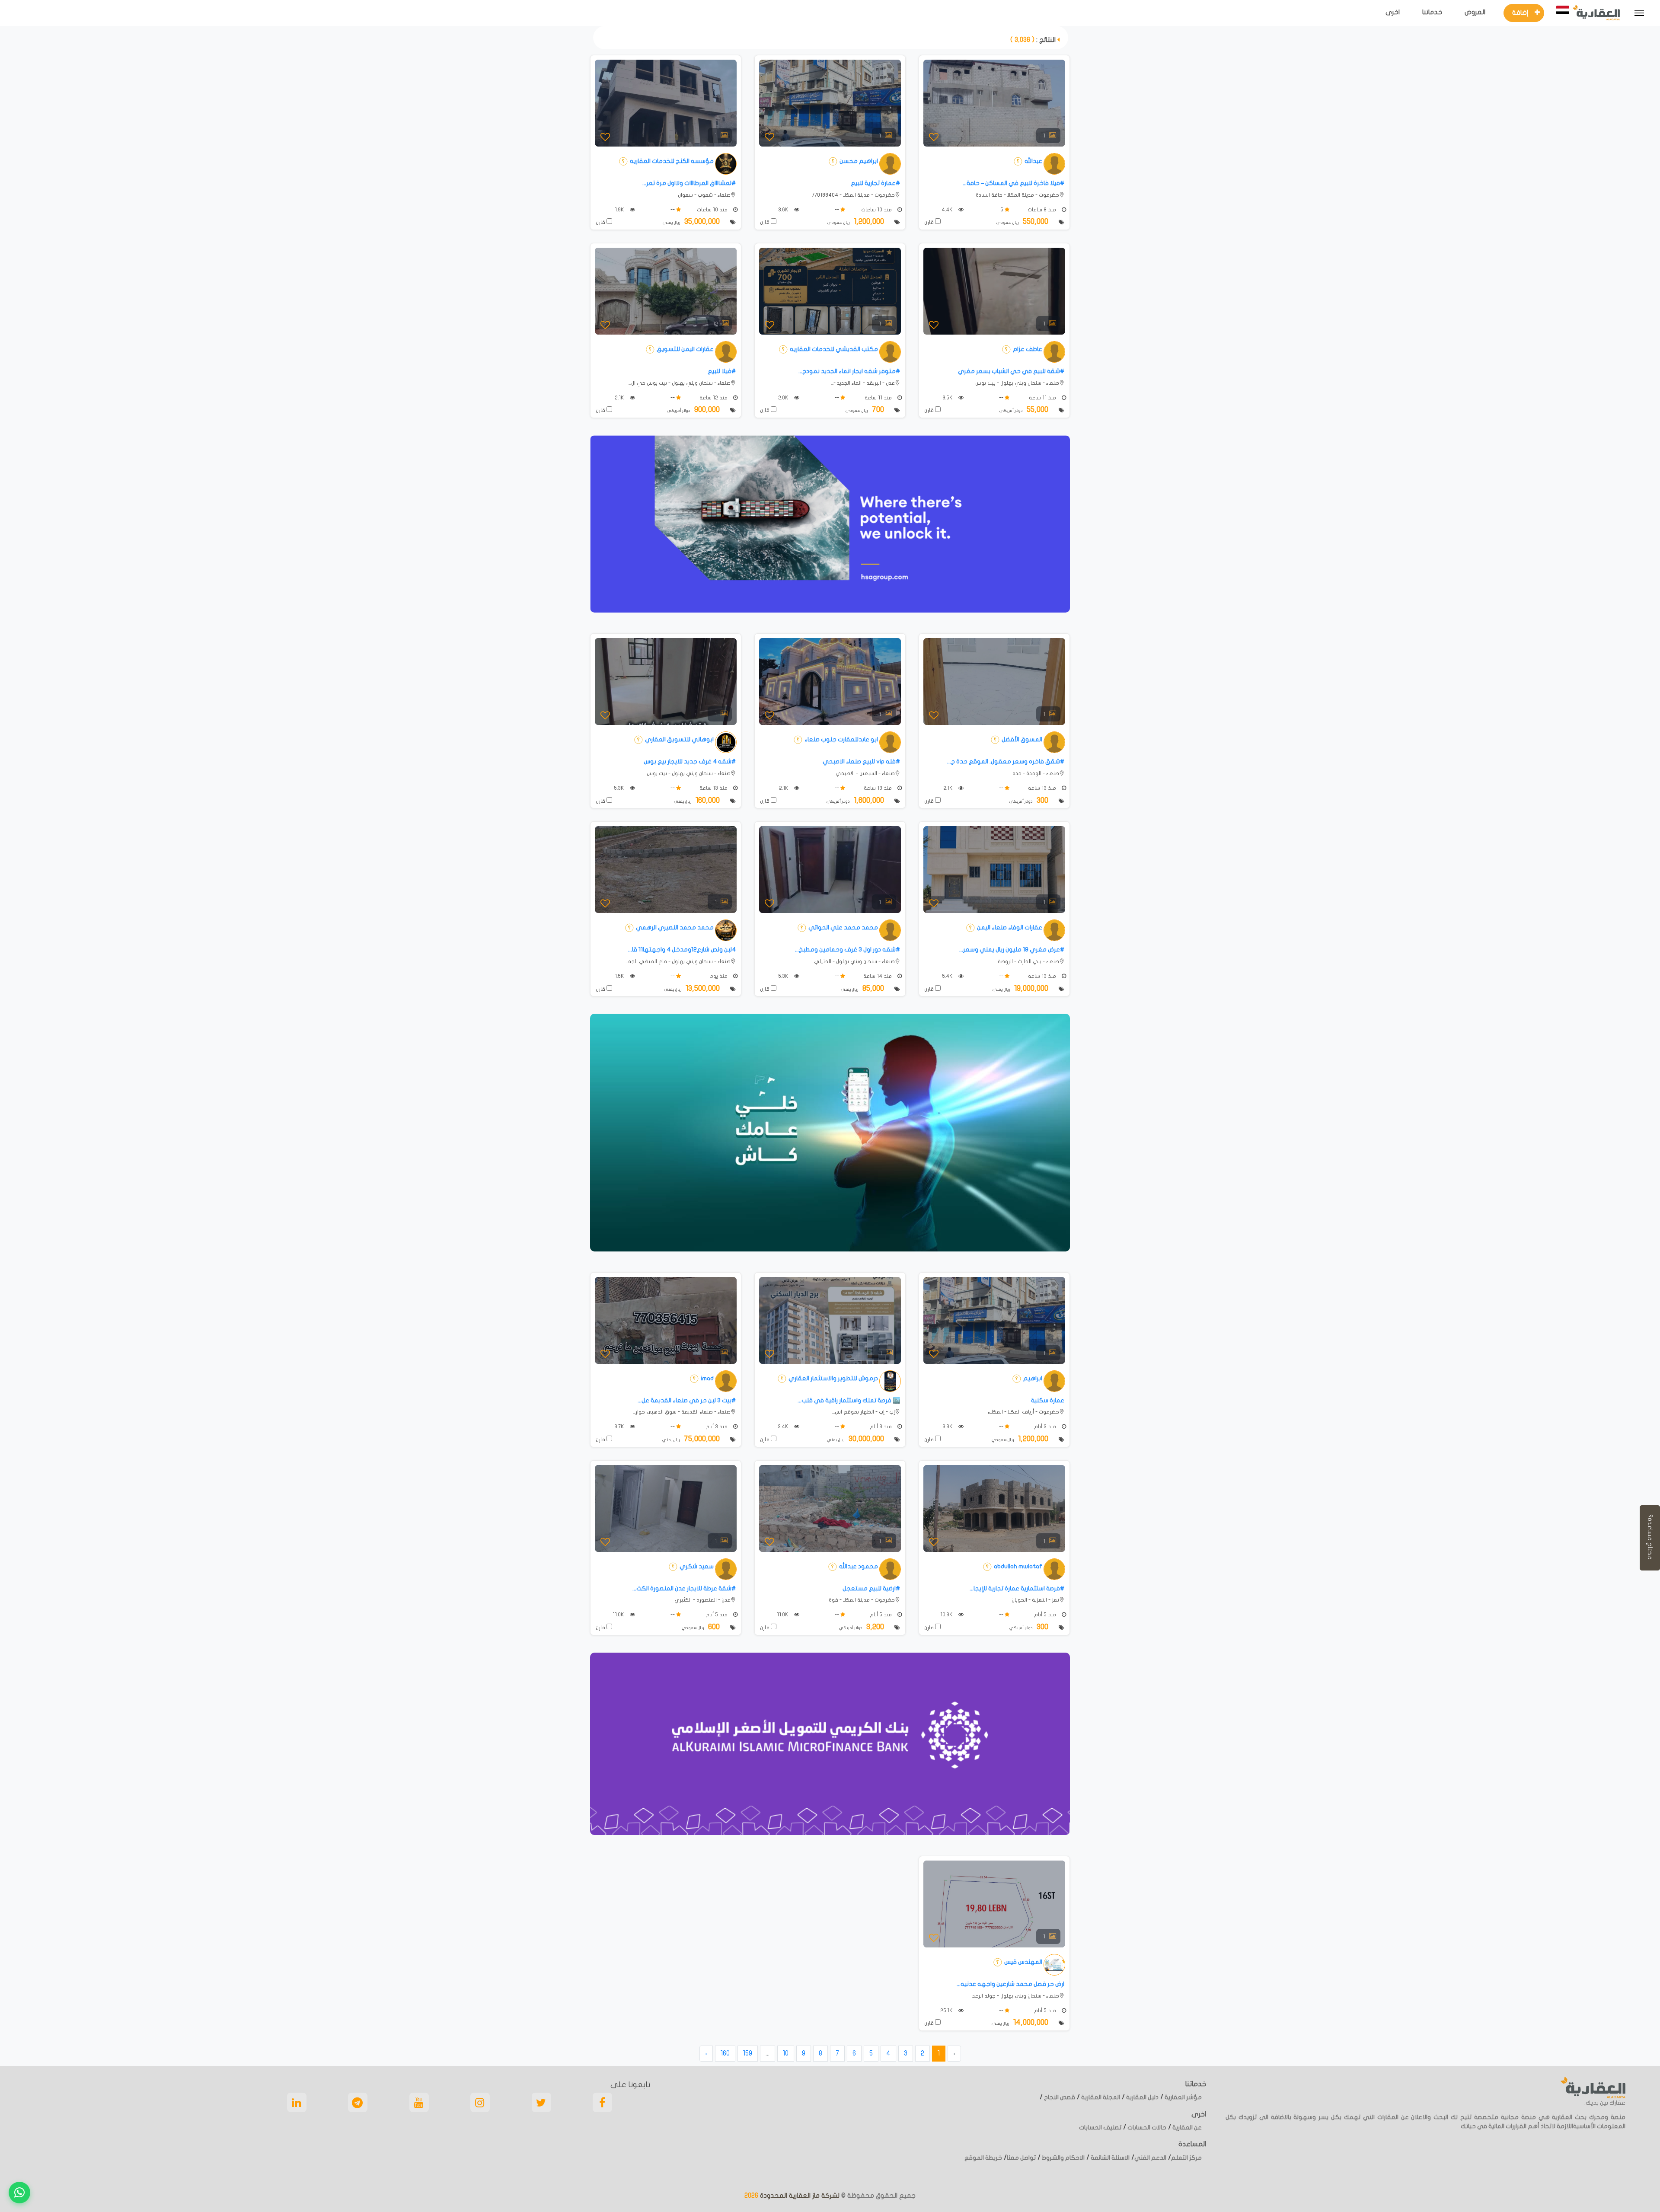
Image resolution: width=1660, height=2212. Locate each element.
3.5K (948, 398)
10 (786, 2053)
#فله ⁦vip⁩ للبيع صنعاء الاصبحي (861, 761)
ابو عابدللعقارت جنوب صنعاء (841, 739)
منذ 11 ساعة (1043, 398)
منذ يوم (719, 976)
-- (838, 210)
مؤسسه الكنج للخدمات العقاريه (671, 161)
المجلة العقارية (1100, 2097)
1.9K (620, 210)
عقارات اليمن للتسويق (685, 349)
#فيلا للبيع (722, 371)
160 (725, 2053)
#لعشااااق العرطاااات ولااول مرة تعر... (689, 183)
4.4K (948, 210)
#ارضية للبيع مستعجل (871, 1588)
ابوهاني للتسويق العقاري (679, 739)
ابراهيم (1032, 1378)
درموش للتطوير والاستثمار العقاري (833, 1378)
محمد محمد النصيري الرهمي (674, 927)
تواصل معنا (1021, 2158)
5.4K (948, 976)
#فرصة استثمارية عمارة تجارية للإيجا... (1017, 1588)
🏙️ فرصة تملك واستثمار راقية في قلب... (849, 1400)
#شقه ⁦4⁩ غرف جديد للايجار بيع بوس (690, 761)
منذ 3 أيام (1046, 1427)
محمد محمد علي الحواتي (843, 927)
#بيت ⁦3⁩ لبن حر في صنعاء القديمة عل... (687, 1400)
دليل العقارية (1142, 2097)
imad (707, 1378)
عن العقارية (1186, 2127)
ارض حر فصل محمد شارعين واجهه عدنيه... (1010, 1984)
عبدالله (1033, 161)
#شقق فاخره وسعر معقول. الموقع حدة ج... (1006, 761)
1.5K (620, 976)
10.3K (947, 1615)
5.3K (620, 788)
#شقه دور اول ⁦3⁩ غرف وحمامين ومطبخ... (848, 950)
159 (748, 2053)
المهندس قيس (1023, 1962)
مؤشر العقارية (1183, 2097)
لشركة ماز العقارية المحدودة (799, 2196)
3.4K (784, 1427)
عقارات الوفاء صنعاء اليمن (1009, 927)
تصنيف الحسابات (1100, 2127)
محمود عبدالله (858, 1566)
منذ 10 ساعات (877, 210)
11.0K (783, 1615)
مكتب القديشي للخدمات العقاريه (833, 349)
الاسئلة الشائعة (1109, 2158)
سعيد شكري (696, 1566)
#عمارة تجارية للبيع (875, 183)
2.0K (784, 398)
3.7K (620, 1427)
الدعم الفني (1150, 2158)
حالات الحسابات (1146, 2127)
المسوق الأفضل (1021, 739)
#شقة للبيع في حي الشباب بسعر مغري (1011, 371)
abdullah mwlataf (1017, 1566)
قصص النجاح (1059, 2097)
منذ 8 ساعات (1042, 210)
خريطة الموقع (983, 2158)
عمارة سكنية (1048, 1400)
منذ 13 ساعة (1043, 788)
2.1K (620, 398)
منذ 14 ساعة (878, 976)
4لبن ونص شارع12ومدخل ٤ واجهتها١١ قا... (682, 950)
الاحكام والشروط (1063, 2158)
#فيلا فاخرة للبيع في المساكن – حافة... (1014, 183)
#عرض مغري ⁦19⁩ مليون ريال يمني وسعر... (1012, 950)
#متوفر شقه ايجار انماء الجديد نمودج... (849, 371)
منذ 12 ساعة (714, 398)
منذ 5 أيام (1046, 1615)
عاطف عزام (1027, 349)
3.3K (948, 1427)
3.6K (784, 210)
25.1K (947, 2011)
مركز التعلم (1186, 2158)
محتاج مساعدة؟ (1650, 1538)
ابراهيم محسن (858, 161)
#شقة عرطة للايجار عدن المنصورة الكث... (684, 1588)
